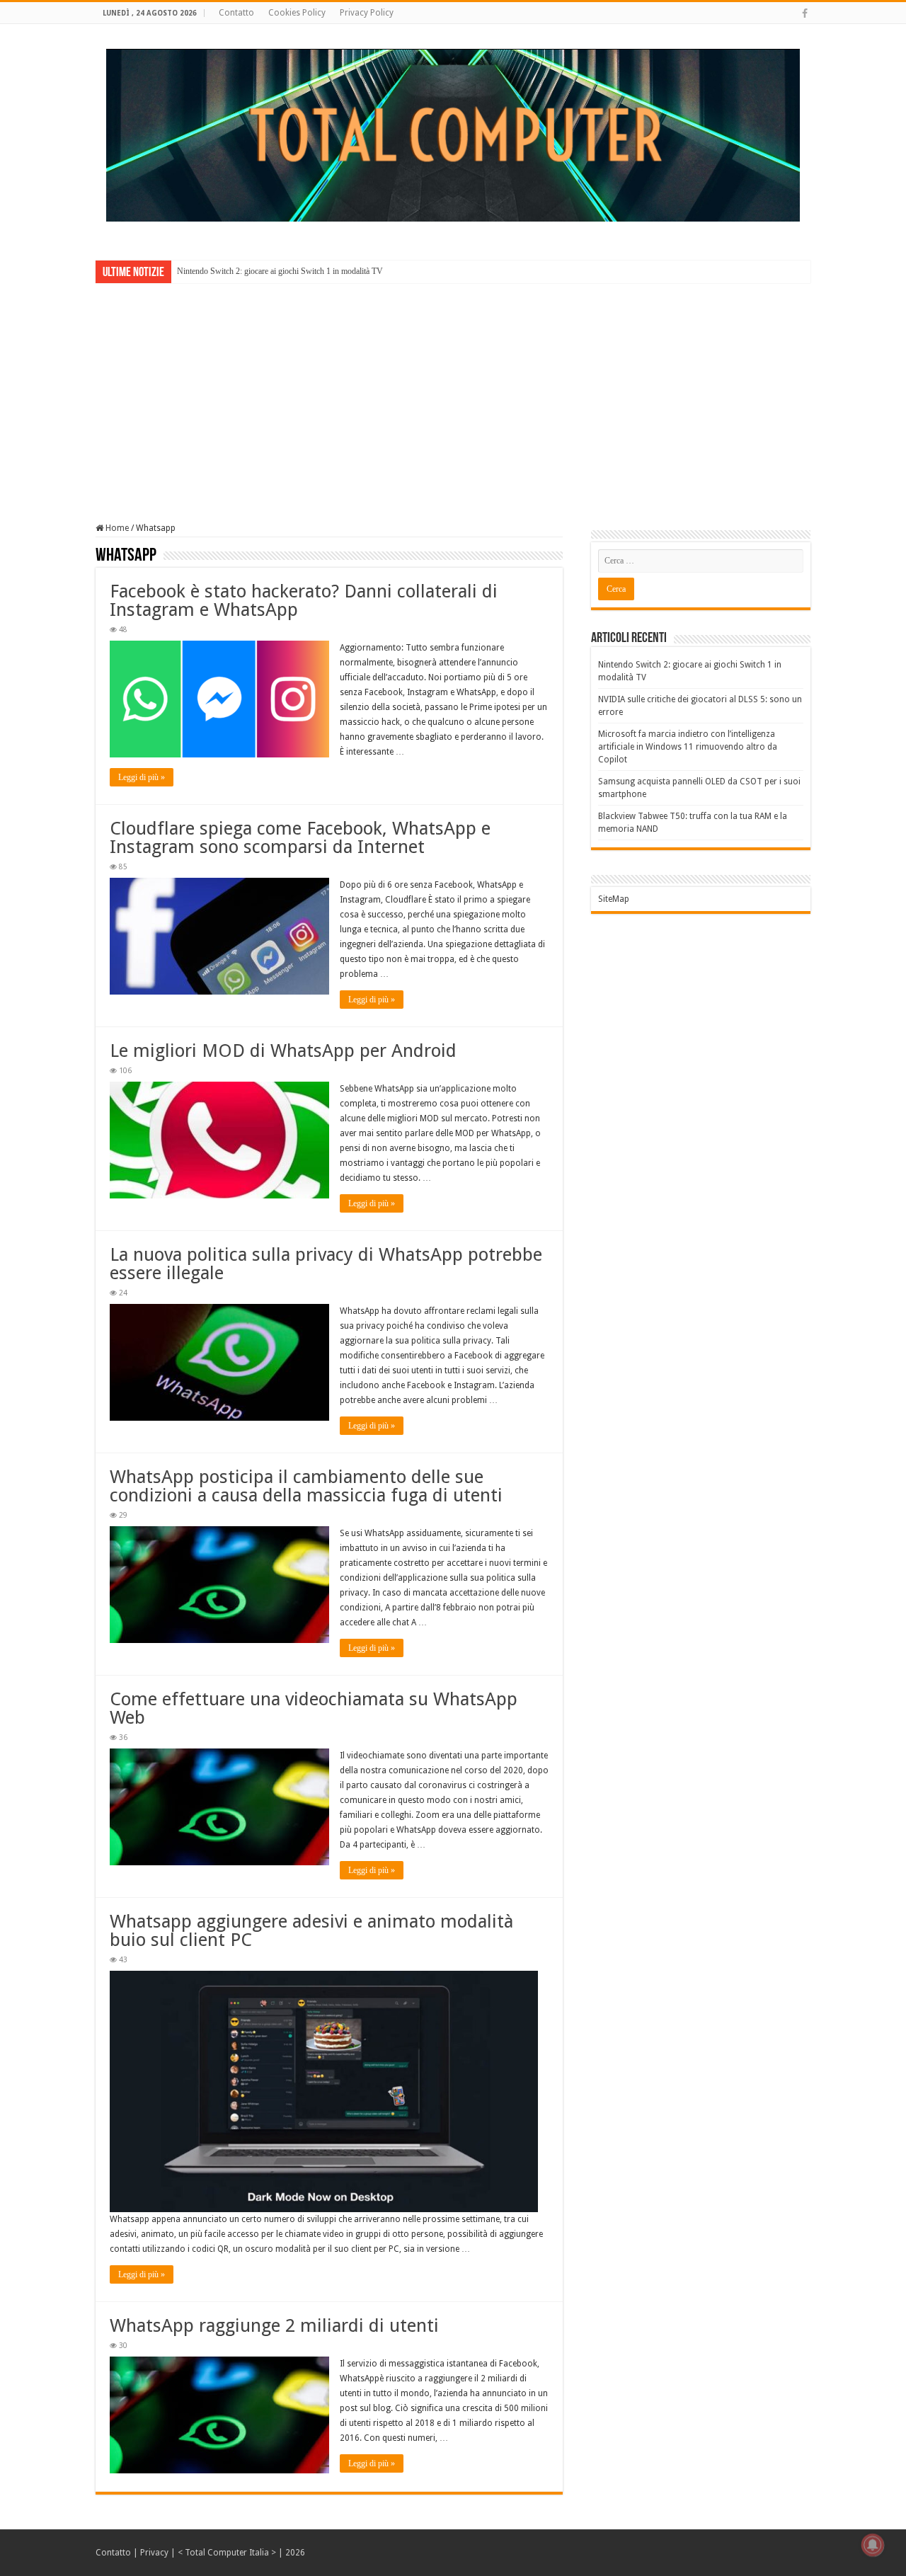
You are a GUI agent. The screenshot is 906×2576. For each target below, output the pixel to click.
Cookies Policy (297, 13)
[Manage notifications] (873, 2545)
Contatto (236, 13)
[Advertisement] (453, 393)
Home (116, 528)
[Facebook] (805, 13)
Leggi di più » (142, 777)
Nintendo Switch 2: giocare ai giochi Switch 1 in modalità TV (280, 271)
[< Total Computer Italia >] (453, 134)
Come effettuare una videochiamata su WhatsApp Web (314, 1708)
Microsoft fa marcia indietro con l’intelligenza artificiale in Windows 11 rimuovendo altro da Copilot (688, 747)
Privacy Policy (367, 13)
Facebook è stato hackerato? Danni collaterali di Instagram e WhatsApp (304, 600)
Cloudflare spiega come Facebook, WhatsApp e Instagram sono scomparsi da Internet (300, 837)
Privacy (154, 2553)
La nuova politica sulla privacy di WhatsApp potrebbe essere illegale (326, 1264)
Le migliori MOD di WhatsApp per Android (283, 1051)
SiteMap (614, 899)
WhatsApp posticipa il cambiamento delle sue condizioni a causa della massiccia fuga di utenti (306, 1486)
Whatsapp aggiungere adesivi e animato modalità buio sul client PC (311, 1930)
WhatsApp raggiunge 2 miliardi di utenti (274, 2325)
